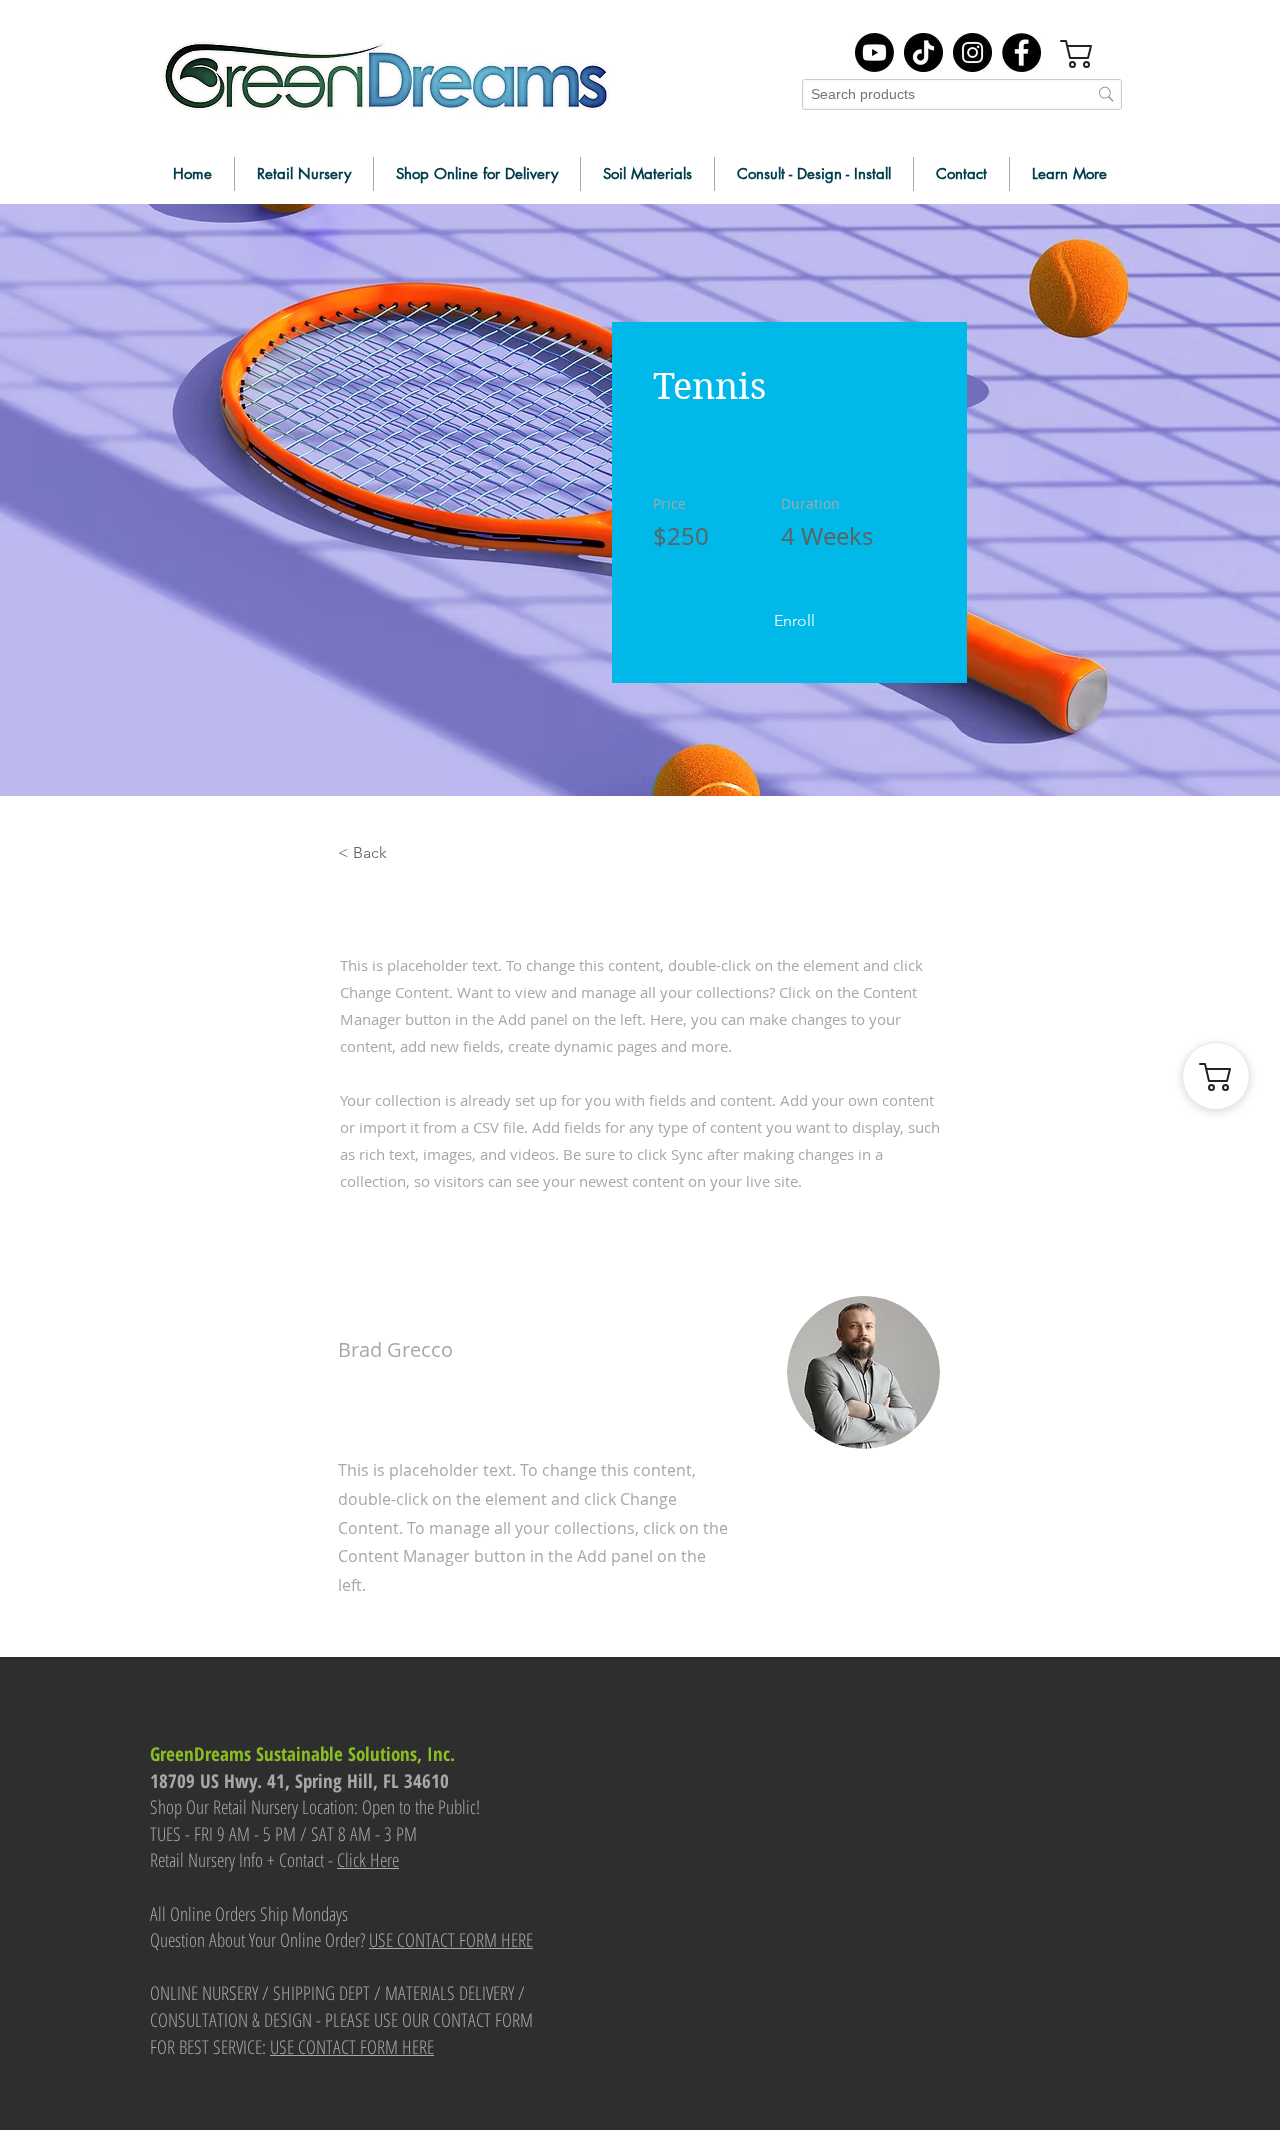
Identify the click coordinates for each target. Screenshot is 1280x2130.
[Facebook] (1021, 52)
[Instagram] (972, 52)
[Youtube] (874, 52)
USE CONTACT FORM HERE (451, 1940)
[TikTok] (923, 52)
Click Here (368, 1860)
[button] (794, 621)
